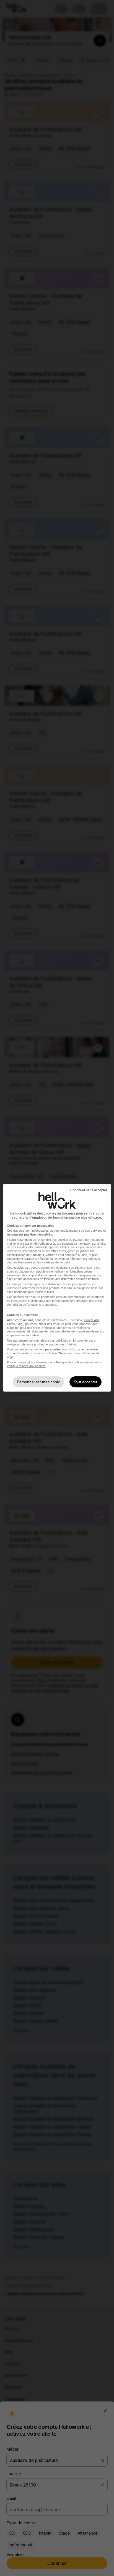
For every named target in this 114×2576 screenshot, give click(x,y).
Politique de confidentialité (73, 1362)
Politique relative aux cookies (26, 1366)
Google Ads (92, 1320)
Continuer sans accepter (89, 1190)
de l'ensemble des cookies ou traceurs (59, 1240)
